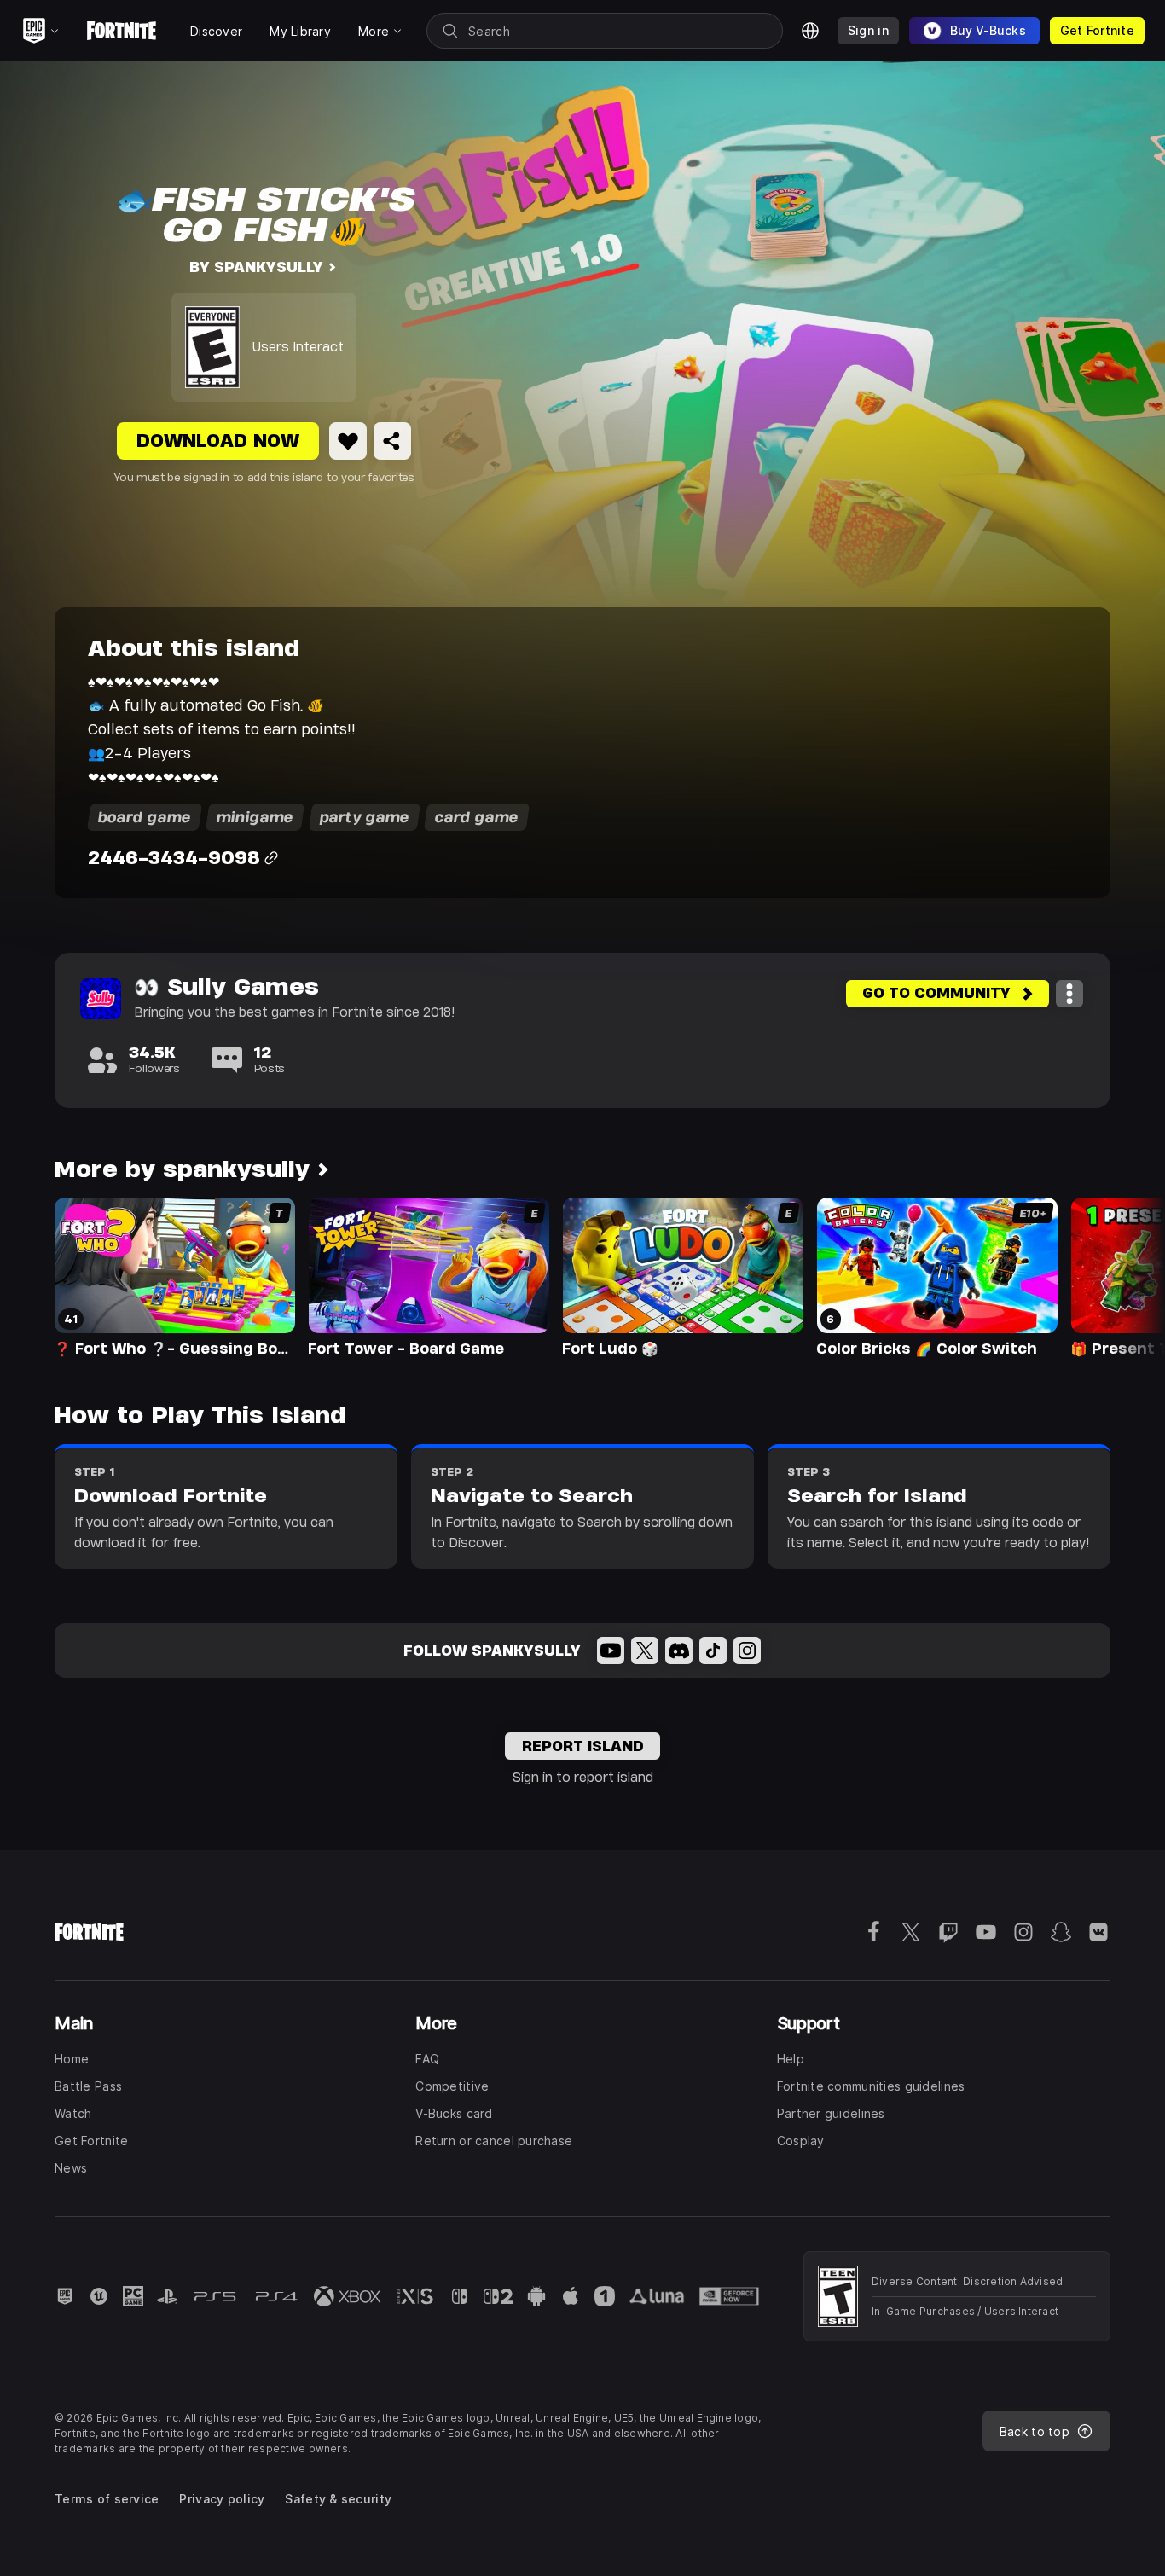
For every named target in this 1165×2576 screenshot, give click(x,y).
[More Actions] (1069, 994)
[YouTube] (611, 1651)
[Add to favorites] (348, 441)
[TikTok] (713, 1651)
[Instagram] (747, 1651)
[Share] (392, 441)
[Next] (1119, 1276)
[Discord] (679, 1651)
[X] (645, 1651)
